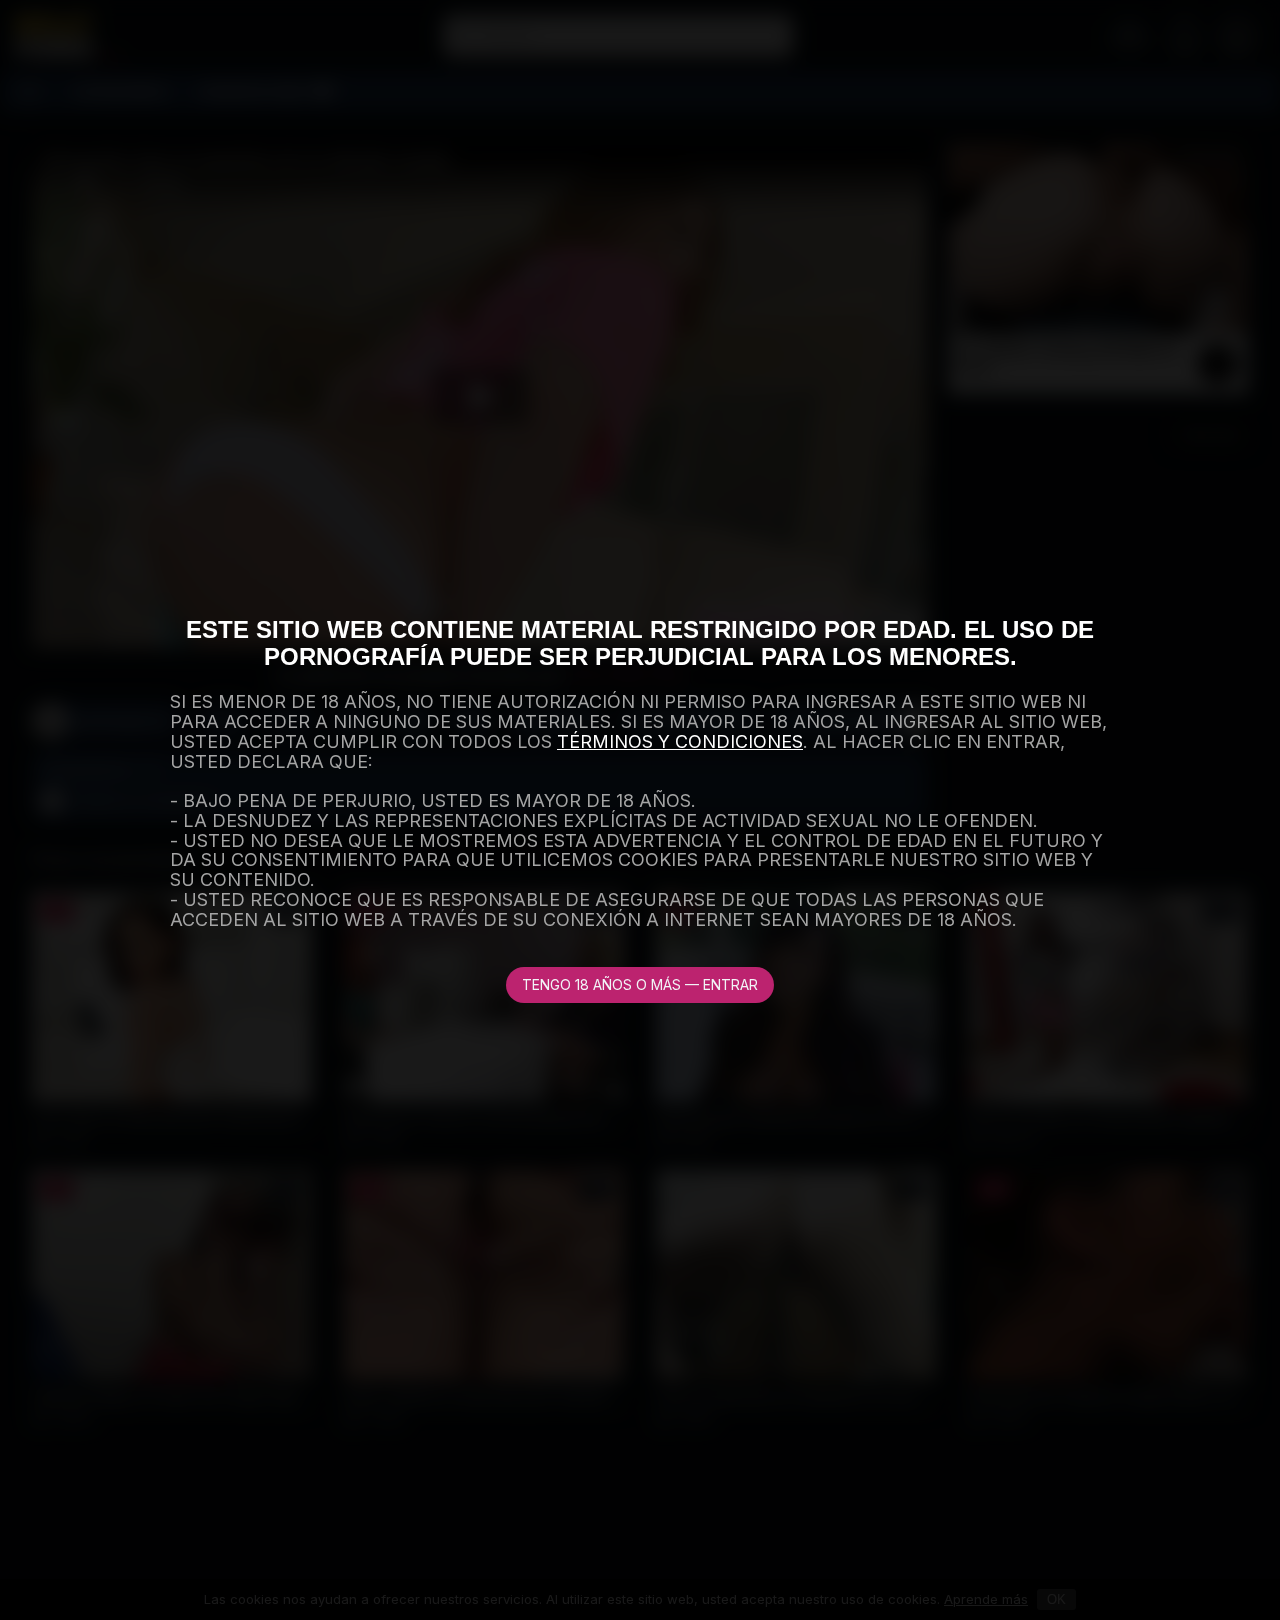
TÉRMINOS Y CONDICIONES (680, 741)
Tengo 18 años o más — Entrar (640, 984)
